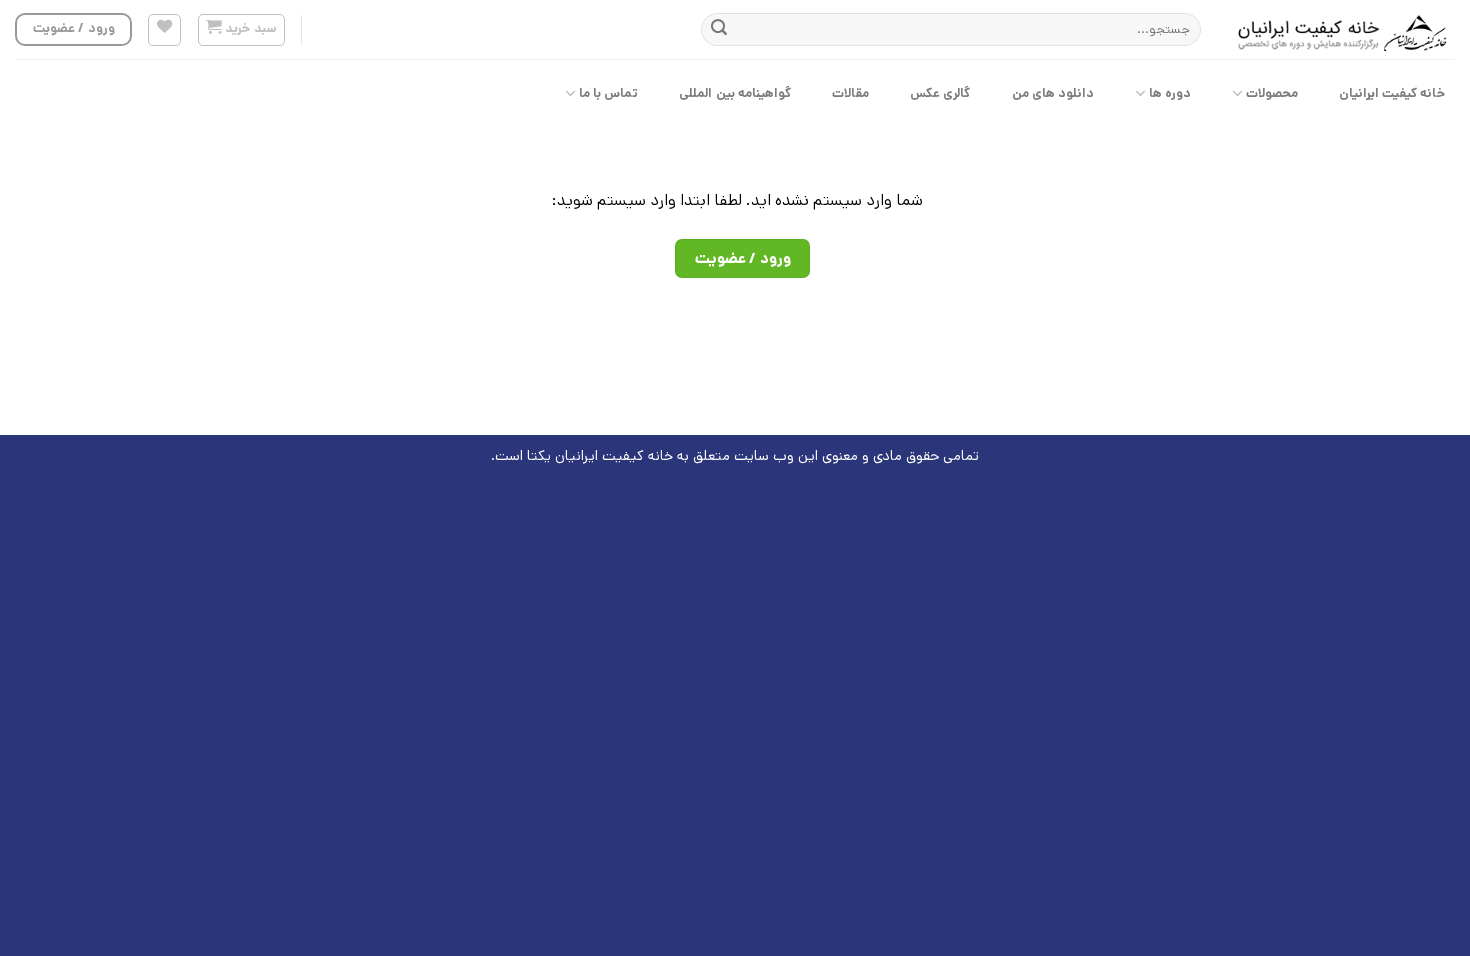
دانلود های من (1053, 93)
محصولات (1272, 93)
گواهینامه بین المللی (735, 93)
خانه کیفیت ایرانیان (1392, 93)
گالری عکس (940, 93)
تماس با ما (609, 93)
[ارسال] (719, 30)
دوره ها (1170, 93)
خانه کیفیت (637, 456)
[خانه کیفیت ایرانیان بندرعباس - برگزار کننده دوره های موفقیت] (1343, 30)
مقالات (850, 93)
